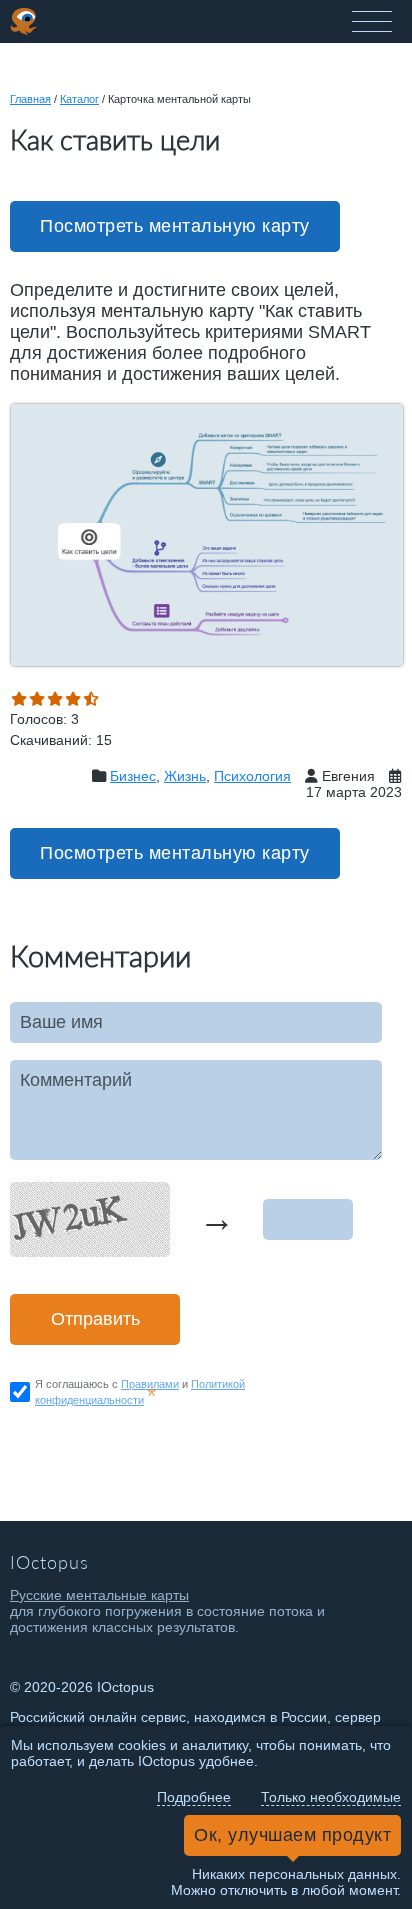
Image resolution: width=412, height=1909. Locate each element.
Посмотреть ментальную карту (175, 226)
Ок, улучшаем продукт (292, 1835)
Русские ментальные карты (99, 1595)
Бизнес (133, 776)
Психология (252, 776)
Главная (30, 99)
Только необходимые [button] (331, 1797)
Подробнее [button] (194, 1797)
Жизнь (185, 776)
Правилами (150, 1384)
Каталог (79, 99)
